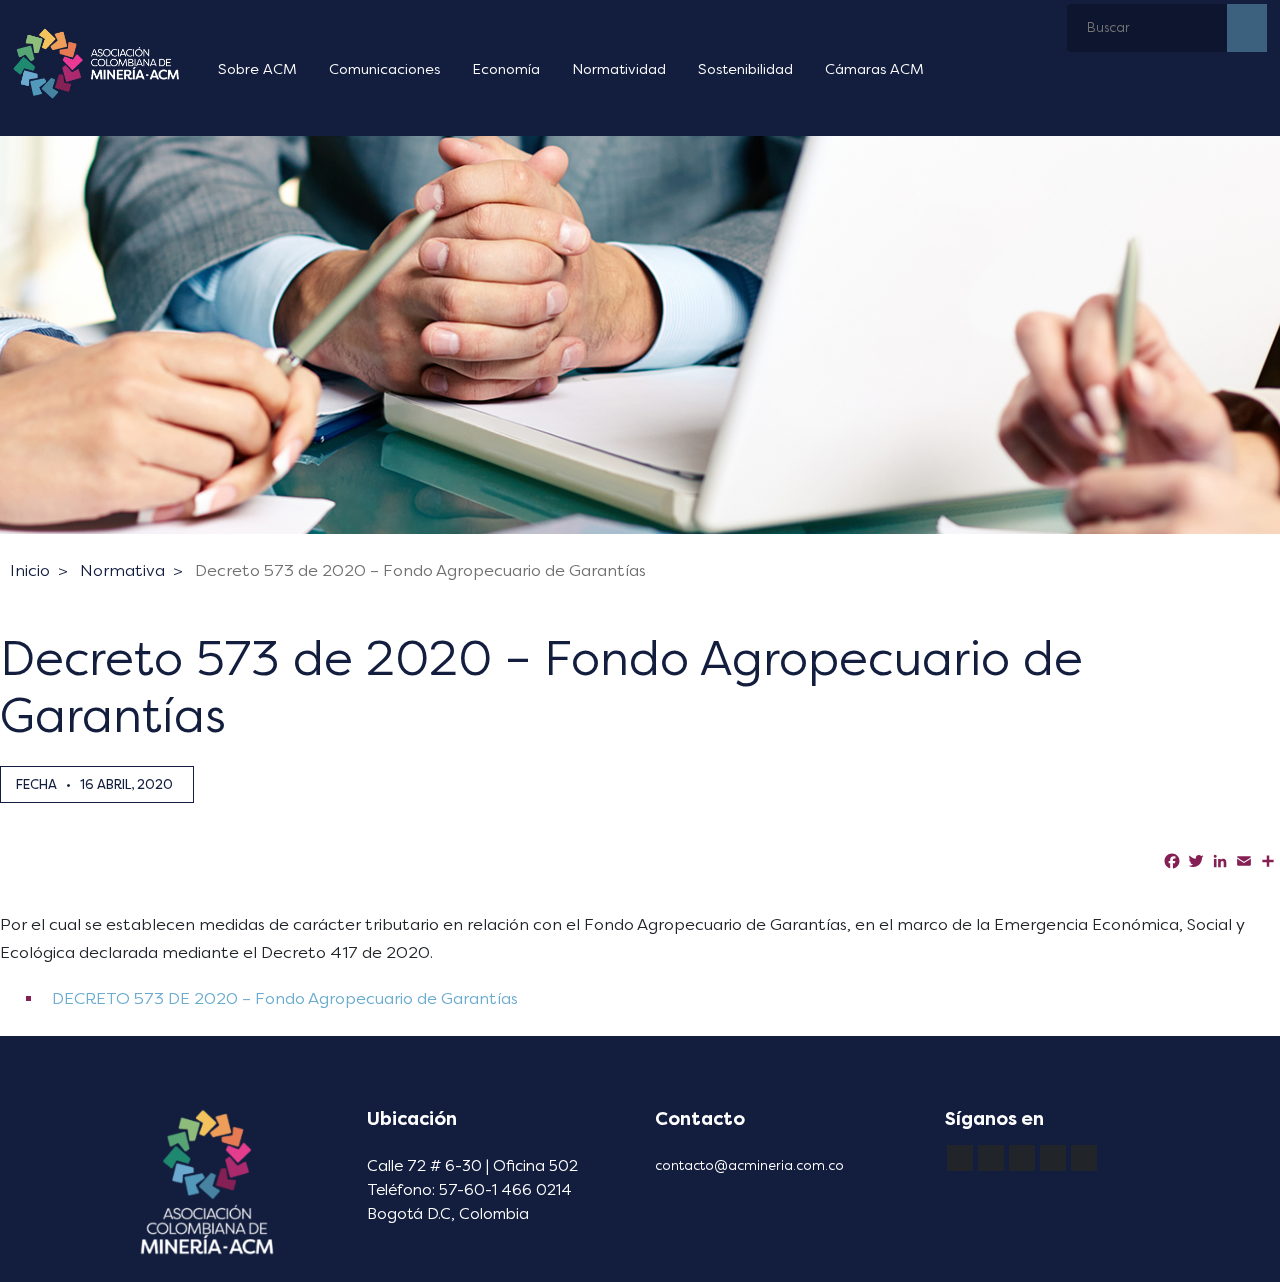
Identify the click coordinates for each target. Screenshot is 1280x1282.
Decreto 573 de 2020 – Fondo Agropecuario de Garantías (420, 570)
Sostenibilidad (745, 69)
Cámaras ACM (874, 69)
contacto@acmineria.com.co (749, 1165)
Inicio (30, 570)
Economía (506, 69)
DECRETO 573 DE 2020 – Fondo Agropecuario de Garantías (283, 998)
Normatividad (619, 69)
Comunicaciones (384, 69)
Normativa (122, 570)
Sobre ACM (257, 69)
